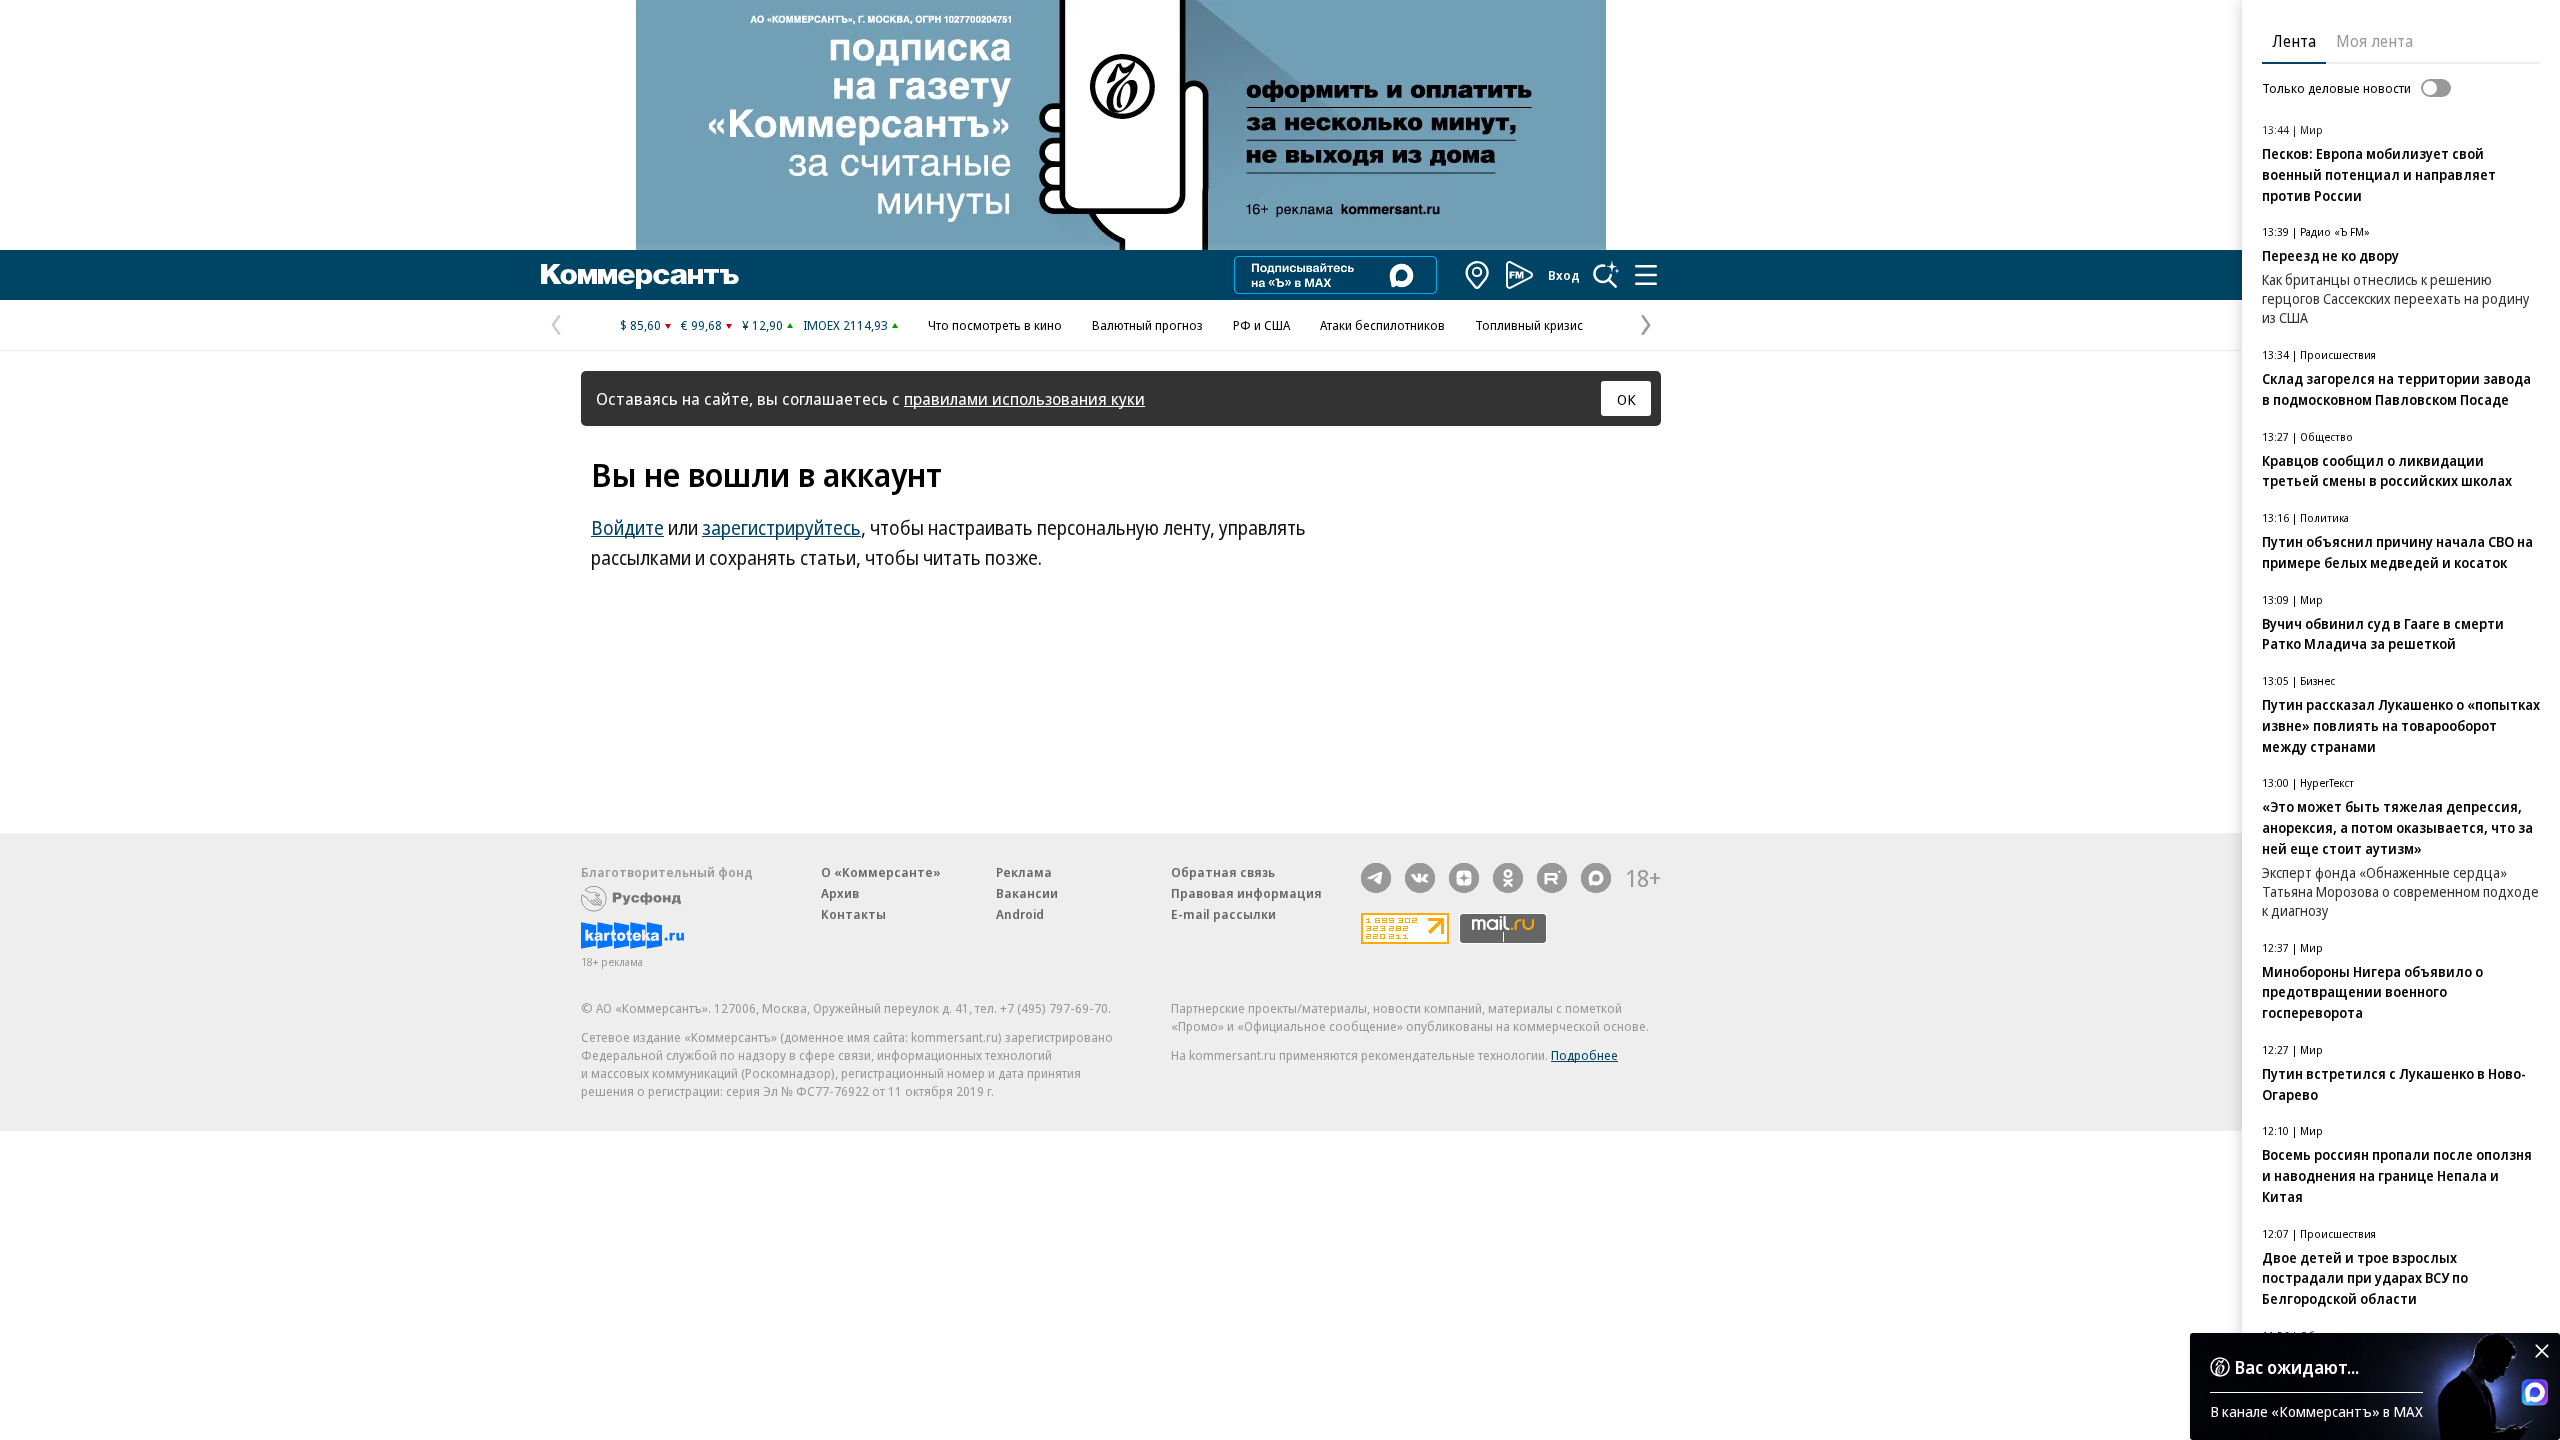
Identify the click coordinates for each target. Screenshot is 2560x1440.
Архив (840, 893)
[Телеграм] (1376, 878)
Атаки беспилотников (1382, 325)
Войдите (627, 528)
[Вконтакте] (1420, 878)
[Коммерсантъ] (640, 275)
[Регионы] (1478, 275)
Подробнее (1584, 1055)
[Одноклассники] (1508, 878)
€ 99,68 (701, 325)
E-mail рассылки (1223, 914)
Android (1020, 914)
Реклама (1024, 872)
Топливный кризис (1529, 325)
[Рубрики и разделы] (1646, 275)
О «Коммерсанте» (881, 872)
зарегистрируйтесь (781, 528)
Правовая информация (1246, 893)
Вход (1564, 275)
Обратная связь (1223, 872)
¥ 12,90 (762, 325)
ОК (1626, 399)
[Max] (1596, 878)
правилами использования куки (1024, 398)
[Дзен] (1464, 878)
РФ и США (1261, 325)
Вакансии (1027, 893)
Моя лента (2374, 41)
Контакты (853, 914)
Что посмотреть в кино (995, 325)
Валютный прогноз (1147, 325)
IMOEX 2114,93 (845, 325)
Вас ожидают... (2297, 1367)
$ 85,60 (640, 325)
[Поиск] (1606, 275)
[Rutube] (1552, 878)
